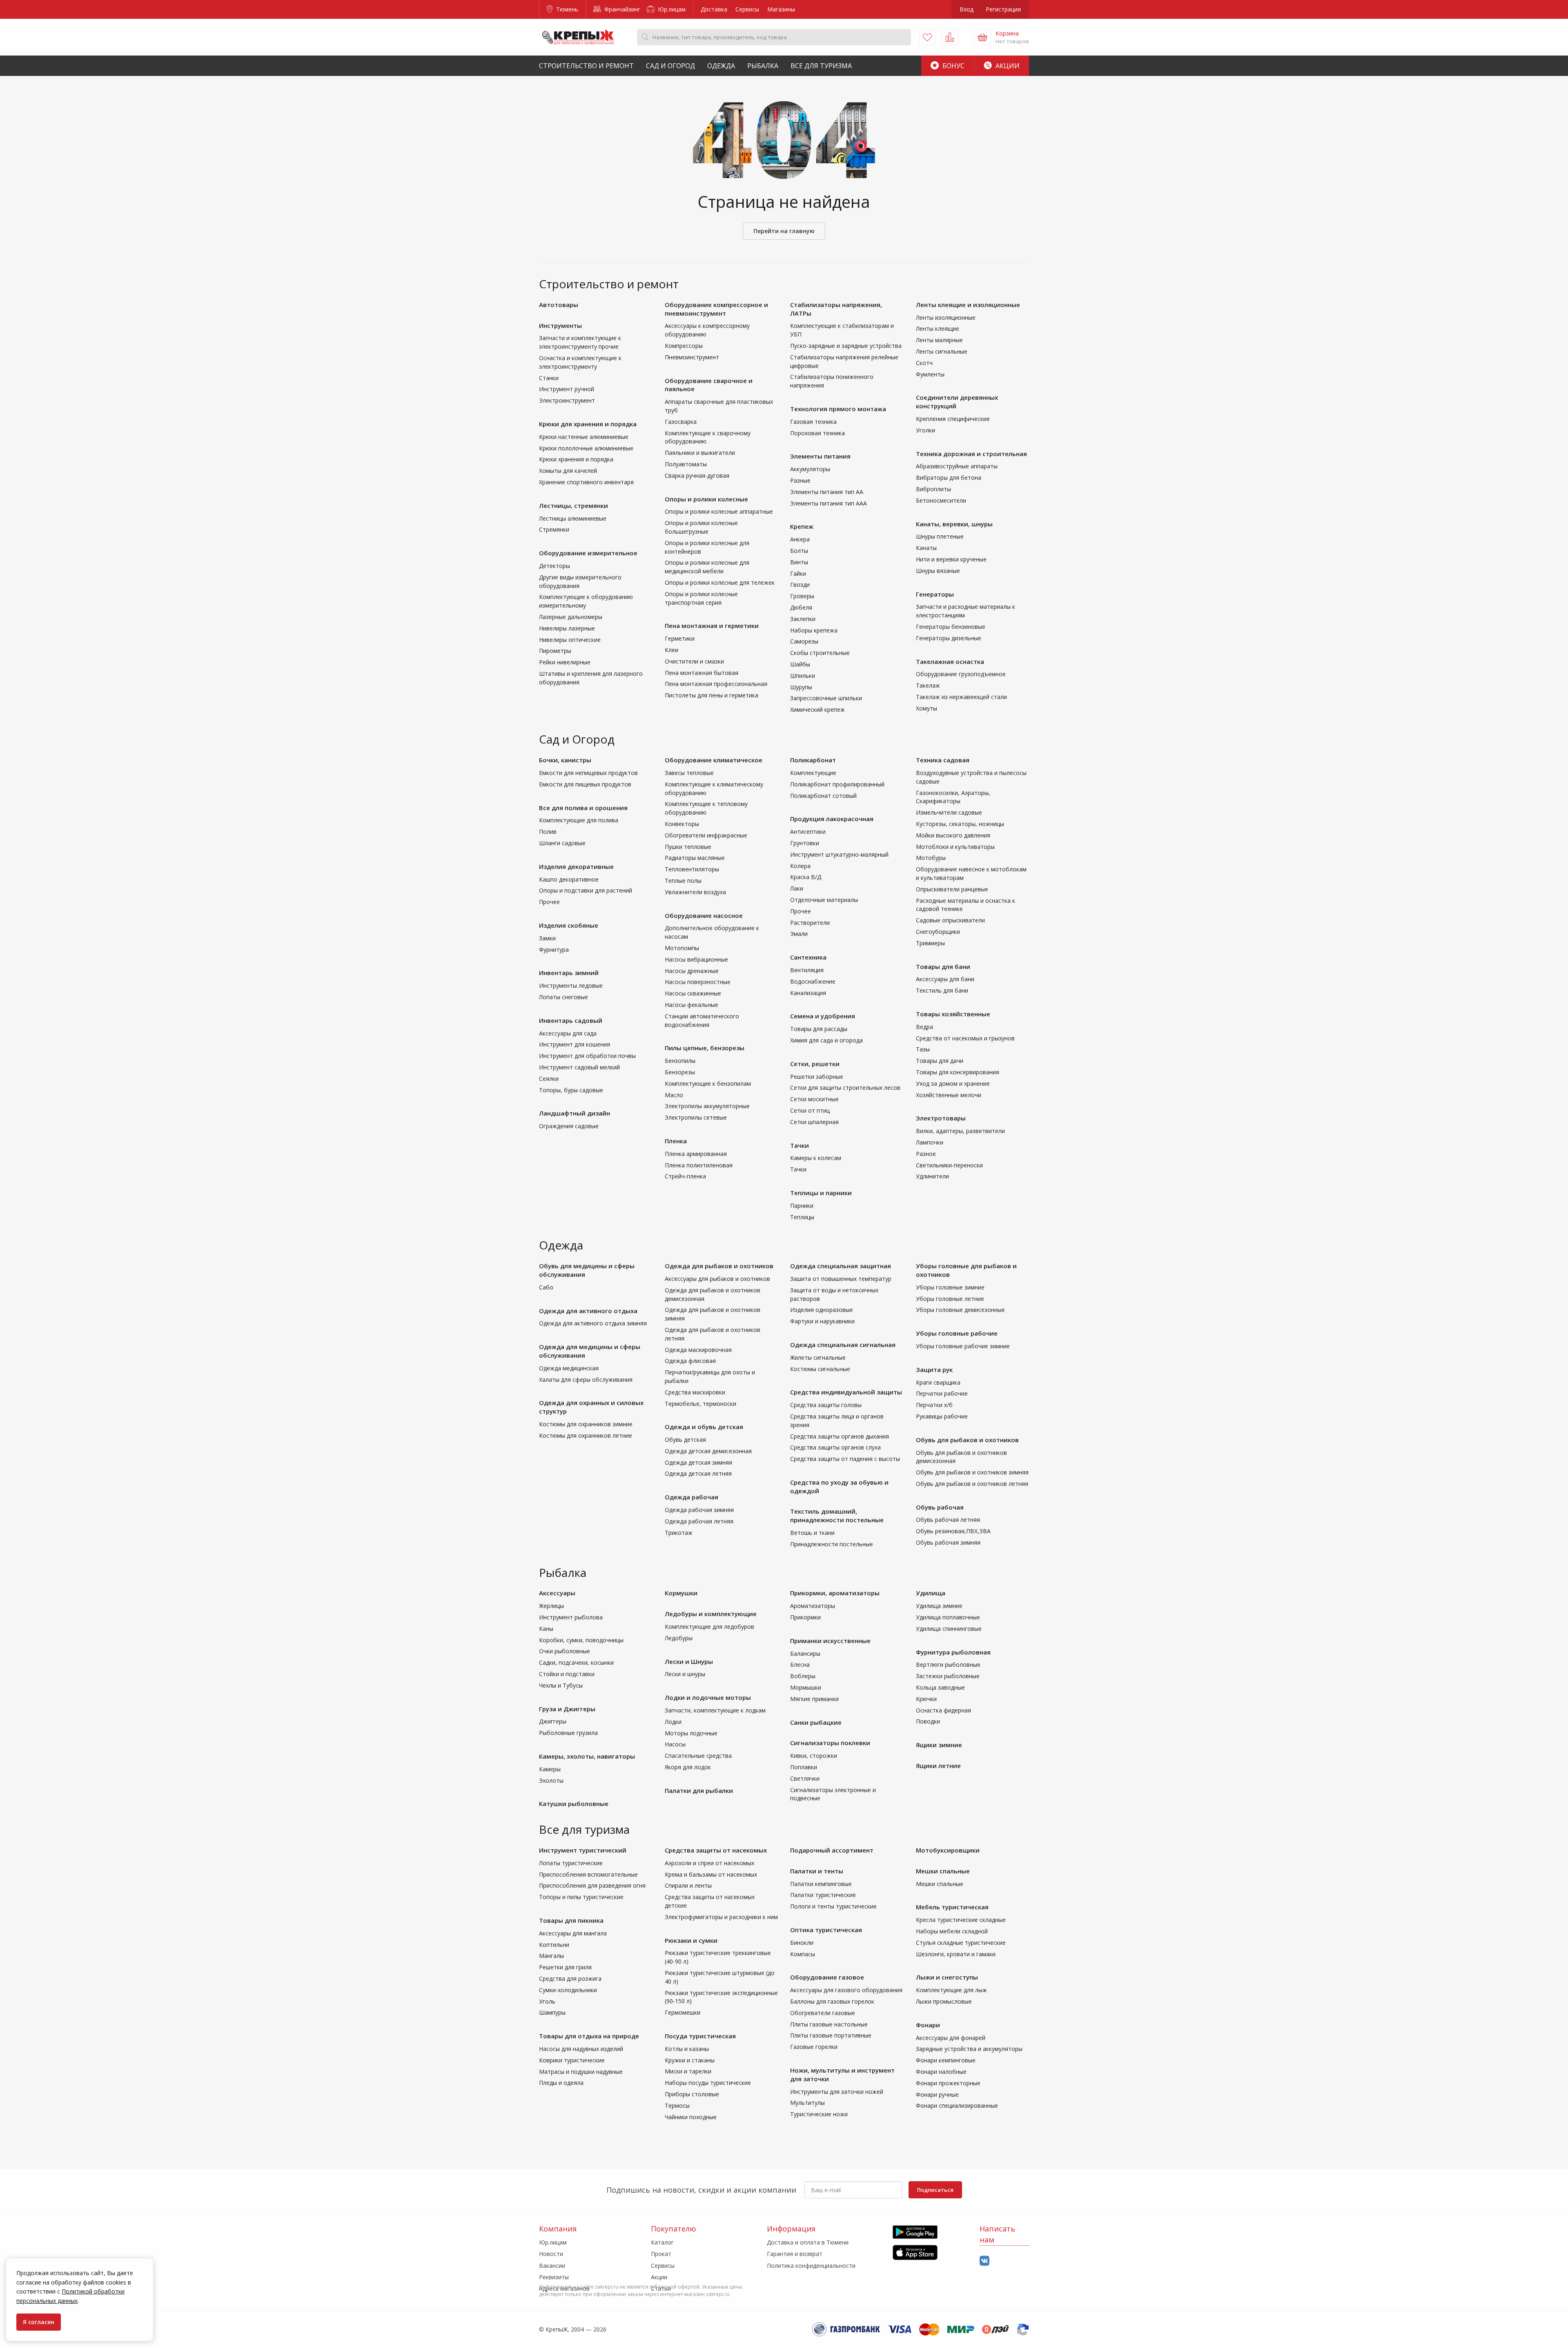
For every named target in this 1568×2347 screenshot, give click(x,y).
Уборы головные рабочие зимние (963, 1346)
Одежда (721, 66)
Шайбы (800, 664)
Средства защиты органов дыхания (840, 1436)
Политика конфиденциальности (811, 2266)
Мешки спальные (943, 1871)
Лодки (673, 1722)
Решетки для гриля (565, 1967)
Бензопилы (680, 1061)
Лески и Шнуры (689, 1661)
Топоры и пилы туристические (581, 1897)
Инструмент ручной (567, 389)
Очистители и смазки (694, 661)
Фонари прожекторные (948, 2083)
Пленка (676, 1141)
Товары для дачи (940, 1061)
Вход (967, 9)
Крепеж (802, 526)
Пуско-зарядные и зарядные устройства (846, 346)
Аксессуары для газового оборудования (846, 1990)
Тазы (923, 1049)
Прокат (661, 2254)
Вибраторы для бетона (949, 478)
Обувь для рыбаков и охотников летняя (972, 1484)
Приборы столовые (692, 2094)
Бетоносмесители (941, 500)
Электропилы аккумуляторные (707, 1106)
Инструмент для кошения (575, 1044)
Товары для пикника (571, 1920)
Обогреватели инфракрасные (706, 835)
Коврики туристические (572, 2060)
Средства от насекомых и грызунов (965, 1038)
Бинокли (802, 1943)
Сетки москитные (814, 1099)
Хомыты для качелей (568, 471)
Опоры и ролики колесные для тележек (720, 582)
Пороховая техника (817, 433)
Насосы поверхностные (698, 982)
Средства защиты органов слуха (835, 1447)
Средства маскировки (695, 1392)
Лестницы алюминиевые (573, 518)
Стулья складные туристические (961, 1943)
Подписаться (935, 2190)
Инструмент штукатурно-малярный (839, 854)
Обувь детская (685, 1440)
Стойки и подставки (567, 1674)
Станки (549, 378)
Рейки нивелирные (565, 662)
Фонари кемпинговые (946, 2060)
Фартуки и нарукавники (822, 1321)
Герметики (680, 638)
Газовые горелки (814, 2047)
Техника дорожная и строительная (971, 454)
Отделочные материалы (824, 900)
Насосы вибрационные (696, 959)
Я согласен (39, 2322)
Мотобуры (931, 858)
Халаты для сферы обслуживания (586, 1379)
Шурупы (801, 687)
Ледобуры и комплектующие (711, 1614)
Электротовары (941, 1118)
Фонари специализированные (957, 2105)
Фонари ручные (937, 2094)
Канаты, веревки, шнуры (954, 524)
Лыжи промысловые (944, 2001)
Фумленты (930, 374)
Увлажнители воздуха (695, 892)
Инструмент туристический (583, 1850)
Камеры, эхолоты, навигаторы (587, 1756)
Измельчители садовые (949, 812)
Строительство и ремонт (586, 66)
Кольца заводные (940, 1687)
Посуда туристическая (700, 2036)
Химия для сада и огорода (826, 1040)
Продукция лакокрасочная (832, 819)
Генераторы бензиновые (951, 627)
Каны (546, 1629)
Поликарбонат (813, 760)
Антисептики (808, 832)
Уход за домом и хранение (953, 1083)
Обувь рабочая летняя (948, 1520)
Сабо (546, 1287)
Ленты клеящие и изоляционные (968, 305)
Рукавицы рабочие (942, 1416)
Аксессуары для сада (568, 1033)
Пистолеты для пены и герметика (712, 695)
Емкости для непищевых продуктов (588, 773)
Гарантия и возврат (795, 2254)
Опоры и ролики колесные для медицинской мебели (707, 567)
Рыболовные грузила (568, 1733)
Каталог (662, 2242)
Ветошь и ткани (812, 1533)
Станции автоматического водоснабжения (702, 1020)
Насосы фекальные (692, 1005)
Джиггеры (553, 1721)
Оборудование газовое (827, 1977)
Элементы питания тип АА (827, 492)
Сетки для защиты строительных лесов (845, 1088)
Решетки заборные (817, 1077)
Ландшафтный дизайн (575, 1113)
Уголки (925, 430)
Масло (674, 1095)
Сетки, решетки (815, 1064)
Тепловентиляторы (692, 869)
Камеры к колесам (816, 1158)
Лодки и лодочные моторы (708, 1697)
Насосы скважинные (693, 993)
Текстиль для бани (942, 990)
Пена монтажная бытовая (702, 673)
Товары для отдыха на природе (589, 2036)
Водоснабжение (813, 981)
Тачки (800, 1145)
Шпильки (803, 676)
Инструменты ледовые (571, 985)
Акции (1007, 66)
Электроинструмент (567, 400)
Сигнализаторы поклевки (830, 1743)
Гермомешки (683, 2012)
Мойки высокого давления (953, 835)
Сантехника (808, 957)
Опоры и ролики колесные (706, 499)
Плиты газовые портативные (831, 2035)
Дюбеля (801, 607)
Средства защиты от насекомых (716, 1850)
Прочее (549, 902)
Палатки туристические (823, 1895)
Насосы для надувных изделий (581, 2049)
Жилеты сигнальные (818, 1357)
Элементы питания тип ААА (829, 503)
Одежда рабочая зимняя (699, 1510)
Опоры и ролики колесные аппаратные (719, 511)
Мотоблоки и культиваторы (955, 847)
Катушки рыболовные (574, 1804)
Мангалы (551, 1956)
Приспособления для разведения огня (592, 1885)
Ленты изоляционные (946, 317)
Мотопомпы (682, 948)
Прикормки (805, 1617)
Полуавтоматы (686, 464)
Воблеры (803, 1676)
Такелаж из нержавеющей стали (961, 697)
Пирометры (555, 651)
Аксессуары (557, 1593)
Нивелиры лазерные (567, 628)
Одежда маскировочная (698, 1350)
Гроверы (802, 596)
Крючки (926, 1699)
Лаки (797, 888)
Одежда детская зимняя (698, 1462)
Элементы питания (820, 456)
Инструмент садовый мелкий (579, 1067)
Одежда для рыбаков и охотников (719, 1266)
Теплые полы (683, 881)
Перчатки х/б (934, 1405)
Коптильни (554, 1945)
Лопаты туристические (571, 1863)
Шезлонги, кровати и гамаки (956, 1954)
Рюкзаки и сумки (691, 1940)
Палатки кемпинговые (821, 1884)
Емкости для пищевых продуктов (585, 784)
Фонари (928, 2025)
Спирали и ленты (688, 1885)
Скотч (924, 363)
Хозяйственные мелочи (949, 1095)
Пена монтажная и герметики (712, 626)
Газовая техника (813, 422)
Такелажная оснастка (950, 661)
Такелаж (928, 685)
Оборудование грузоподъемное (961, 674)
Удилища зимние (939, 1606)
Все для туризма (821, 66)
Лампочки (930, 1142)
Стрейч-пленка (685, 1176)
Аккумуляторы (810, 469)
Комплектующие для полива (579, 820)
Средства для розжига (570, 1978)
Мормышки (806, 1687)
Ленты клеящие (938, 328)
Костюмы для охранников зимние (586, 1424)
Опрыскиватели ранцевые (952, 889)
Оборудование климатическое (714, 760)
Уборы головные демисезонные (960, 1310)
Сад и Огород (670, 66)
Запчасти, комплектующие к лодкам (715, 1710)
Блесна (800, 1664)
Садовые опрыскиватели (950, 920)
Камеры (550, 1769)
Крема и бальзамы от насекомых (711, 1874)
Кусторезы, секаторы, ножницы (960, 824)
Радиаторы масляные (695, 858)
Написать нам (997, 2234)
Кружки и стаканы (690, 2060)
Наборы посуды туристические (708, 2083)
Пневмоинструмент (692, 357)
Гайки (798, 573)
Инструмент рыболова (571, 1617)
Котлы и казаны (687, 2049)
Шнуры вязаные (938, 571)
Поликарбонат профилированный (837, 784)
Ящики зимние (939, 1745)
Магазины (781, 9)
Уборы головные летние (950, 1299)
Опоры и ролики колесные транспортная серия (701, 598)
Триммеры (930, 943)
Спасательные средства (698, 1756)
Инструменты (560, 325)
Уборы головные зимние (950, 1287)
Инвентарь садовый (571, 1020)
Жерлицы (551, 1606)
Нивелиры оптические (570, 640)
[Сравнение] (950, 37)
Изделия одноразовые (822, 1310)
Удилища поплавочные (948, 1617)
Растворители (810, 923)
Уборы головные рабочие (957, 1333)
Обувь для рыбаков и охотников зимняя (972, 1472)
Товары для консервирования (958, 1072)
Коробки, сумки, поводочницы (581, 1640)
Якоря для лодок (688, 1767)
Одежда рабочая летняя (699, 1521)
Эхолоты (551, 1780)
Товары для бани (943, 966)
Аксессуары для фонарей (951, 2038)
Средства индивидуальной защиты (846, 1392)
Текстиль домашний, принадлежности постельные (837, 1515)
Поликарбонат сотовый (823, 796)
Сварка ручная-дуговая (697, 475)
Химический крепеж (817, 709)
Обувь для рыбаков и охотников (967, 1440)
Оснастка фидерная (943, 1710)
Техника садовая (943, 760)
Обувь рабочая (940, 1507)
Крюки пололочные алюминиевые (586, 448)
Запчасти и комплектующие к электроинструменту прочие (580, 342)
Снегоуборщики (938, 932)
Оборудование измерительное (588, 553)
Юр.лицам (671, 9)
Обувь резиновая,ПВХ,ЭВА (953, 1531)
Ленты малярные (939, 340)
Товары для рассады (819, 1029)
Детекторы (555, 566)
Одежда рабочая (692, 1497)
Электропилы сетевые (696, 1117)
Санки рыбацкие (816, 1722)
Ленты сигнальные (942, 351)
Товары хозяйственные (953, 1014)
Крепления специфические (953, 419)
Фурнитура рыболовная (953, 1652)
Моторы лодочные (691, 1733)
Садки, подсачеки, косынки (576, 1662)
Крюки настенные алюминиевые (584, 437)
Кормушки (681, 1593)
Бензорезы (680, 1072)
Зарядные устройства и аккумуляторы (969, 2049)
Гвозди (800, 585)
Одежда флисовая (690, 1361)
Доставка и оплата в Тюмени (808, 2242)
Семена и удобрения (823, 1016)
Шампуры (552, 2012)
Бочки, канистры (565, 760)
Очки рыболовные (565, 1651)
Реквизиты (554, 2277)
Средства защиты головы (826, 1405)
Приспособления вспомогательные (588, 1874)
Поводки (928, 1721)
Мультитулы (807, 2103)
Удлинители (932, 1176)
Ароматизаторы (813, 1606)
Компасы (803, 1954)
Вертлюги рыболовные (948, 1664)
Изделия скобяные (569, 925)
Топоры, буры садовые (571, 1090)
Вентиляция (807, 970)
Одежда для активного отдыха (588, 1311)
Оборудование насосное (704, 915)
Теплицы (802, 1217)
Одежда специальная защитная (841, 1266)
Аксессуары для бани (945, 979)
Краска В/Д (806, 877)
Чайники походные (691, 2117)
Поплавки (804, 1767)
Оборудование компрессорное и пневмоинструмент (716, 309)
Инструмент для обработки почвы (587, 1056)
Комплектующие (813, 773)
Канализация (808, 993)
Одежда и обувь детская (704, 1427)
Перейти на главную (784, 231)
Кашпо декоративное (569, 879)
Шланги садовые (562, 843)
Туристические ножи (819, 2114)
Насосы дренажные (692, 971)
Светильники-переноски (949, 1165)
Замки (547, 938)
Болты (799, 551)
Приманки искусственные (830, 1641)
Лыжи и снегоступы (947, 1977)
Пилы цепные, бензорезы (705, 1048)
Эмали (799, 934)
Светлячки (805, 1778)
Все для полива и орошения (583, 808)
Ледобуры (679, 1638)
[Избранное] (927, 37)
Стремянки (554, 529)
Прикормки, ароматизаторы (835, 1593)
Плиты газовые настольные (829, 2024)
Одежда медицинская (569, 1368)
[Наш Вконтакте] (984, 2261)
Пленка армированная (696, 1154)
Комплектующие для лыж (951, 1990)
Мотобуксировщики (948, 1850)
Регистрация (1003, 9)
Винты (799, 562)
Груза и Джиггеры (567, 1709)
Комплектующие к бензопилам (708, 1083)
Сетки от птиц (810, 1110)
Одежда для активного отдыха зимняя (593, 1323)
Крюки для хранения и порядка (588, 424)
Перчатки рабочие (942, 1393)
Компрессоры (684, 346)
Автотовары (559, 305)
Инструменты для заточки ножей (837, 2092)
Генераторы (935, 594)
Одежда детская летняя (698, 1473)
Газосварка (681, 422)
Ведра (924, 1027)
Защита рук (934, 1369)
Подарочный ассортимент (832, 1850)
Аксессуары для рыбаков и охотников (717, 1279)
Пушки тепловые (688, 847)
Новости (551, 2254)
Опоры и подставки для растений (586, 890)
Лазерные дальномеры (571, 617)
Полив (548, 832)
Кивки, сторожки (814, 1756)
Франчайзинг (621, 9)
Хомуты (927, 708)
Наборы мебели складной (952, 1931)
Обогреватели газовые (823, 2013)
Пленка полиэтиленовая (699, 1165)
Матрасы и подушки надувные (581, 2072)
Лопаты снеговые (563, 997)
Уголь (547, 2001)
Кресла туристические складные (961, 1920)
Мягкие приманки (814, 1699)
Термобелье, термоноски (700, 1404)
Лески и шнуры (685, 1674)
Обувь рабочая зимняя (948, 1542)
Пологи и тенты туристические (833, 1906)
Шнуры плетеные (940, 536)
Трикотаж (679, 1533)
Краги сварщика (938, 1382)
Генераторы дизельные (949, 638)
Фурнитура (554, 950)
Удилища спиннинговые (949, 1629)
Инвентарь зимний (569, 973)
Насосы (675, 1744)
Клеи (672, 650)
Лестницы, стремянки (574, 505)
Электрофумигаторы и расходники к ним (721, 1917)
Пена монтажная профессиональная (716, 684)
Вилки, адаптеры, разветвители (960, 1131)
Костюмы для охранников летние (586, 1435)
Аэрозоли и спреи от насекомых (709, 1863)
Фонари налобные (941, 2072)
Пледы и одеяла (561, 2083)
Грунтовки (805, 843)
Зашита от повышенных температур (841, 1279)
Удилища (931, 1593)
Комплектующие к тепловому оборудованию (706, 808)
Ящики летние (938, 1766)
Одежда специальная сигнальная (843, 1345)
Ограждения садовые (569, 1126)
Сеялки (549, 1079)
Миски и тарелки (688, 2071)
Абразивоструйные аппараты (957, 466)
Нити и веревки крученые (951, 559)
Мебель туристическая (952, 1907)
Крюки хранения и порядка (576, 459)
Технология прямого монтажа (838, 409)
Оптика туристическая (826, 1930)
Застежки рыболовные (948, 1676)
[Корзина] (982, 37)
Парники (802, 1206)
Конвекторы (682, 824)
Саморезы (804, 641)
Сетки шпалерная (814, 1122)
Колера (800, 866)
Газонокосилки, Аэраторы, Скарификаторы (953, 797)
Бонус (953, 66)
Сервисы (747, 9)
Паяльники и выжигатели (700, 453)
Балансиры (805, 1653)
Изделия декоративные (576, 866)
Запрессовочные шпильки (826, 698)
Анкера (800, 539)
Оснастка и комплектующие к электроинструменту (580, 362)
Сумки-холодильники (568, 1990)
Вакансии (552, 2266)
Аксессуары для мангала (573, 1933)
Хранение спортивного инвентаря (586, 482)
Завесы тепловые (689, 773)
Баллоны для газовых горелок (832, 2001)
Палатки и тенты (817, 1871)
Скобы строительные (820, 653)
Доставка (714, 9)
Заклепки (803, 619)
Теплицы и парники (821, 1193)
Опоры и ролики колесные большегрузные (701, 527)
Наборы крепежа (814, 630)
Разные (800, 480)
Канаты (926, 548)
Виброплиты (933, 489)
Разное (926, 1154)
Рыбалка (763, 66)
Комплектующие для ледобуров (709, 1627)
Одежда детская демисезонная (708, 1451)
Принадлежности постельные (832, 1544)
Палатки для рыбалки (699, 1790)
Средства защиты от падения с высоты (845, 1459)
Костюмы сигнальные (820, 1369)
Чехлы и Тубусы (561, 1685)
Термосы (677, 2105)
